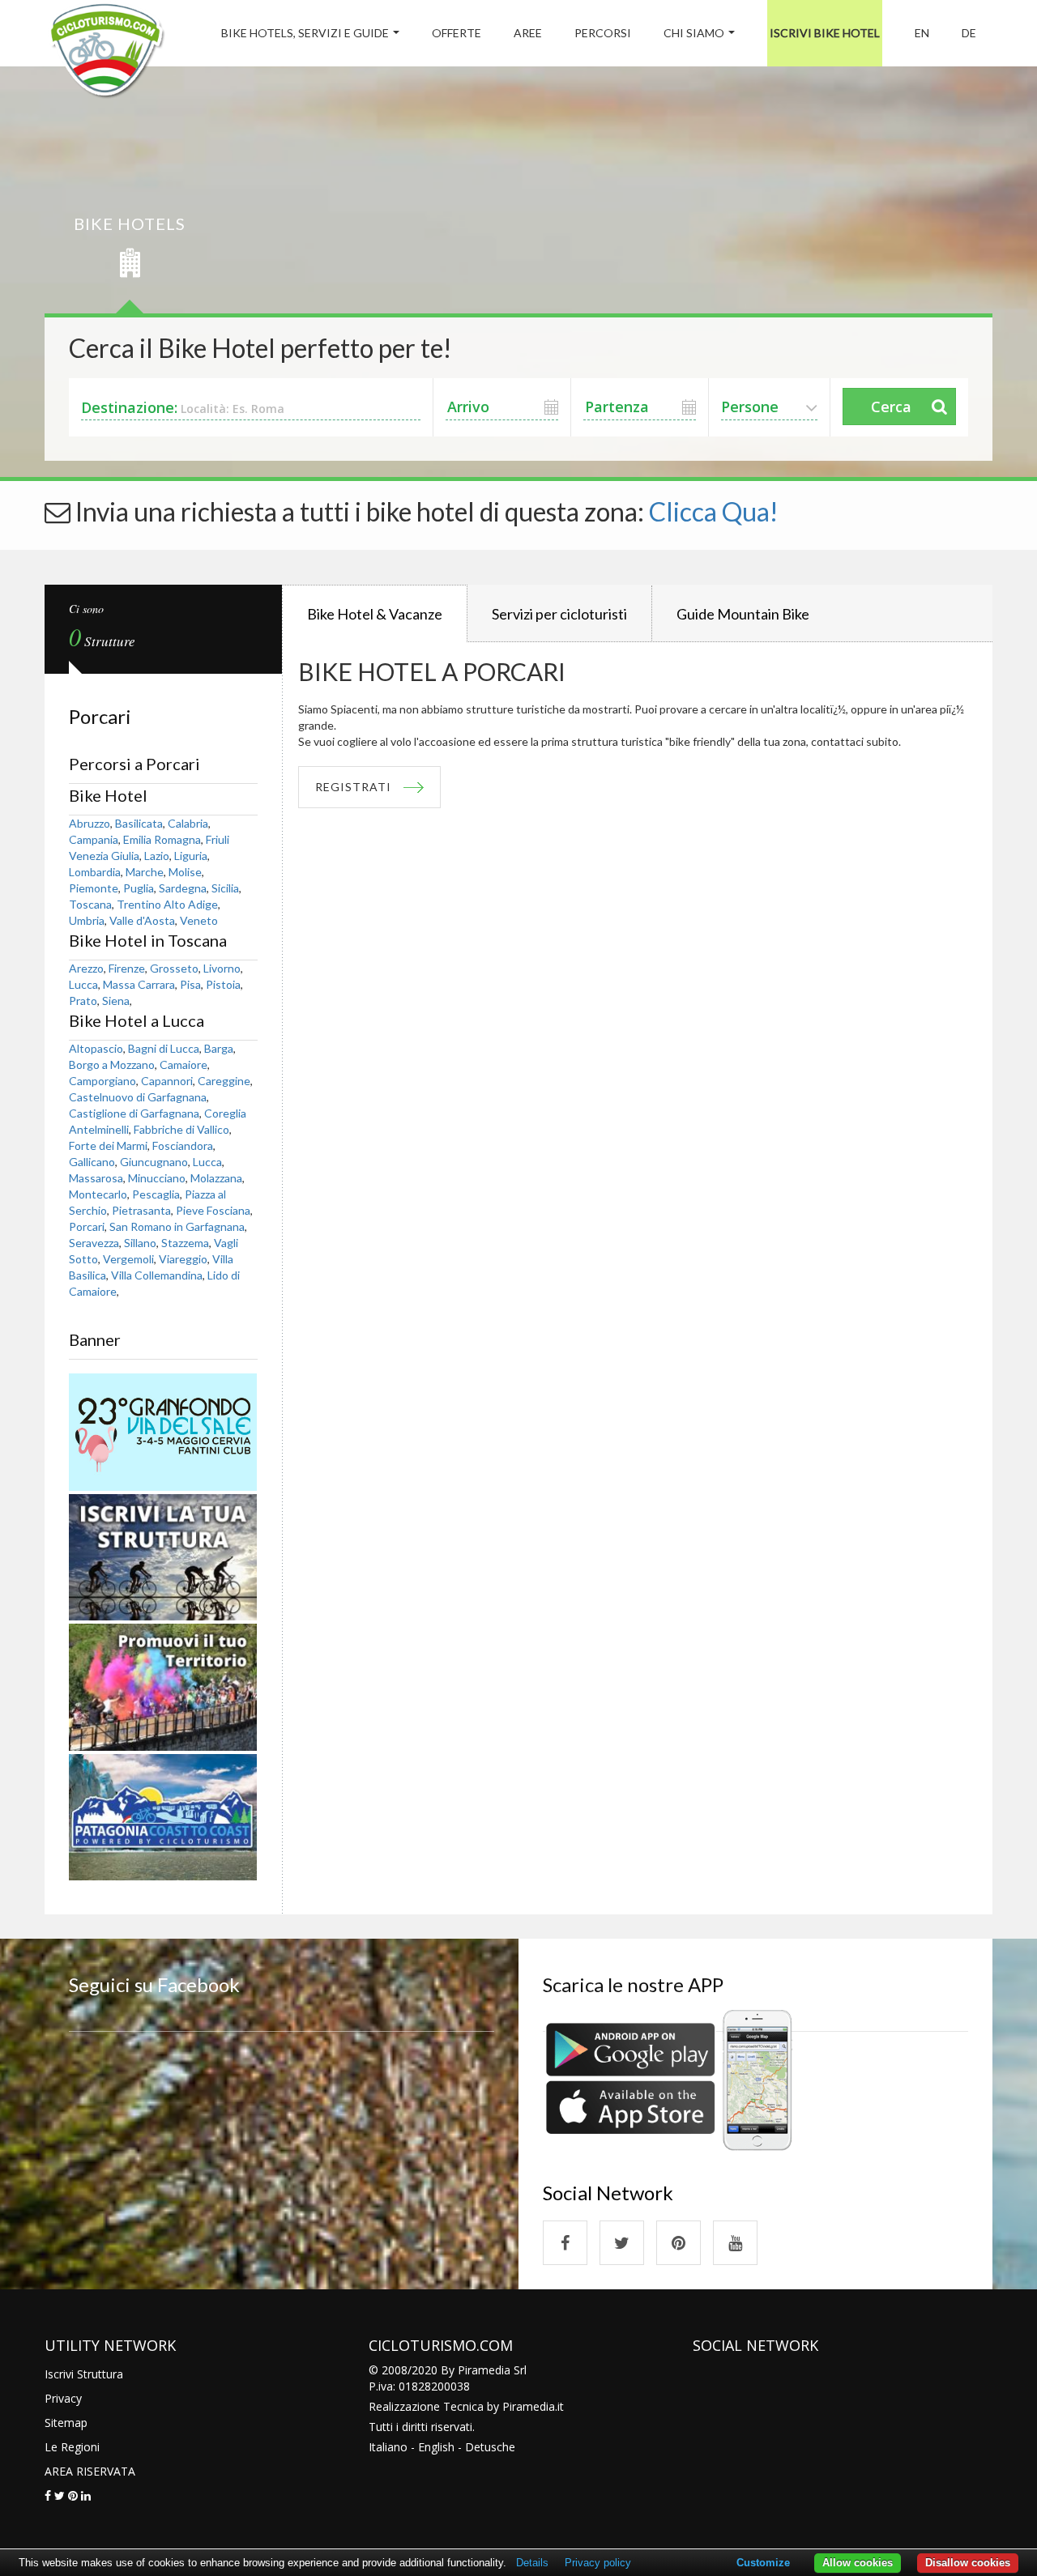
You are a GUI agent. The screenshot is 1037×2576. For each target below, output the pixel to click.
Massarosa (96, 1178)
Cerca (891, 407)
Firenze (127, 968)
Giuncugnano (154, 1162)
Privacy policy (598, 2563)
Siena (116, 1001)
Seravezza (94, 1243)
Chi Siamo (694, 33)
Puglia (139, 888)
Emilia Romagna (162, 839)
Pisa (190, 984)
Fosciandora (183, 1145)
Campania (94, 839)
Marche (145, 872)
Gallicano (92, 1162)
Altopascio (96, 1048)
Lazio (157, 856)
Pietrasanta (141, 1210)
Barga (219, 1048)
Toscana (90, 904)
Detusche (490, 2447)
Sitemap (66, 2423)
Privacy (63, 2398)
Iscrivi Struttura (84, 2374)
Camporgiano (102, 1081)
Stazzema (185, 1243)
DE (969, 33)
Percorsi (603, 33)
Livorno (222, 968)
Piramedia (529, 2406)
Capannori (167, 1081)
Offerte (457, 33)
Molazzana (216, 1178)
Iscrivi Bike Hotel (825, 33)
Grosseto (174, 968)
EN (922, 33)
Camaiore (184, 1064)
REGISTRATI (353, 787)
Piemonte (94, 888)
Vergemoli (128, 1259)
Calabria (188, 823)
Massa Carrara (139, 984)
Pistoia (223, 984)
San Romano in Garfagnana (177, 1226)
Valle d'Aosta (142, 920)
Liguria (191, 856)
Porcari (87, 1226)
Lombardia (95, 872)
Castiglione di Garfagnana (134, 1113)
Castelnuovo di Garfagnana (138, 1097)
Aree (528, 33)
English (436, 2447)
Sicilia (225, 888)
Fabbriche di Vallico (181, 1129)
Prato (83, 1001)
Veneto (199, 920)
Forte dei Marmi (108, 1145)
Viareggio (183, 1259)
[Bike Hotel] (107, 53)
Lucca (83, 984)
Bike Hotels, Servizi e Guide (305, 33)
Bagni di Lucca (164, 1048)
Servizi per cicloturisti (559, 614)
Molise (185, 872)
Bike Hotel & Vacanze (375, 614)
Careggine (224, 1081)
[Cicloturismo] (565, 2243)
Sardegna (183, 888)
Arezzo (86, 968)
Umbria (87, 920)
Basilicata (139, 823)
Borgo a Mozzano (112, 1064)
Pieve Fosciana (213, 1210)
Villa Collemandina (157, 1275)
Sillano (140, 1243)
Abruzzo (90, 823)
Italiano (388, 2447)
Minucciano (157, 1178)
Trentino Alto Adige (167, 904)
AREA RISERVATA (90, 2471)
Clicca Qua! (714, 511)
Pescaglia (156, 1194)
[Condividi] (48, 2495)
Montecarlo (98, 1194)
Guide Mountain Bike (743, 614)
